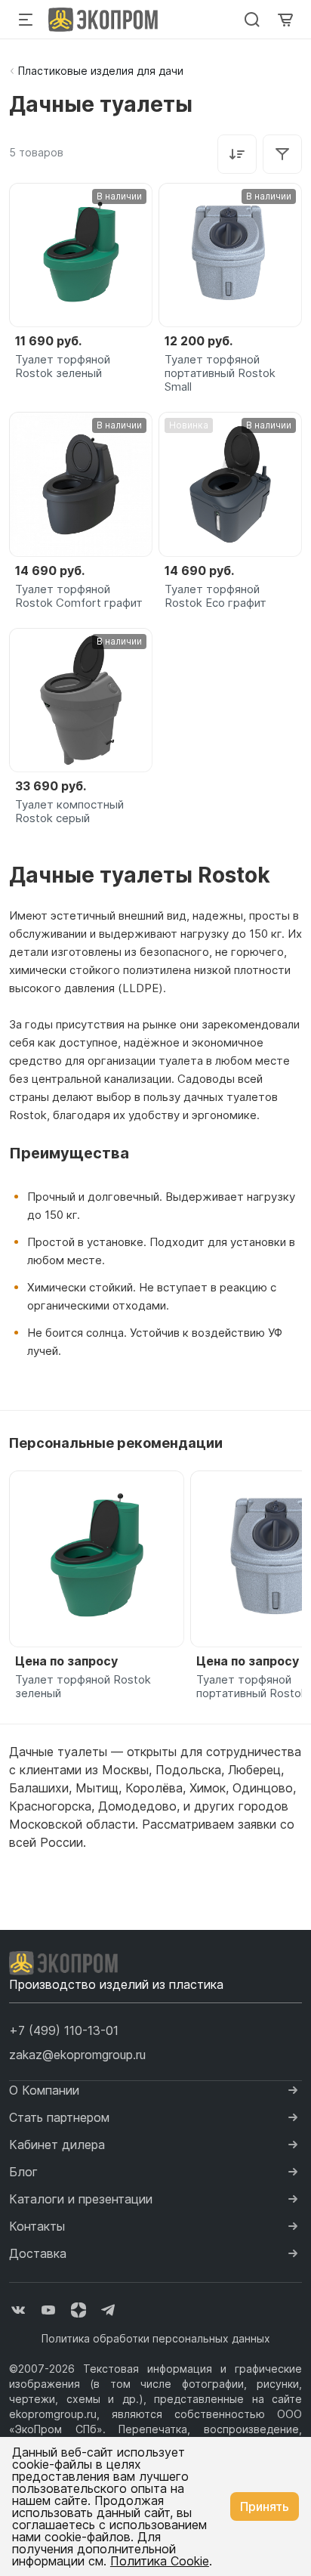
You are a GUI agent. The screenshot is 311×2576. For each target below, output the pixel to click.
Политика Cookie (160, 2561)
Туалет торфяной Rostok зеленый (63, 366)
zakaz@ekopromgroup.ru (77, 2055)
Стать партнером (59, 2117)
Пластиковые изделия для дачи (101, 71)
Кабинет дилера (57, 2145)
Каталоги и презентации (81, 2199)
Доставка (38, 2253)
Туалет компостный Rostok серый (69, 812)
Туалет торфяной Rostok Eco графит (216, 596)
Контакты (37, 2226)
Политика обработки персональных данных (156, 2338)
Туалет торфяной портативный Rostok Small (220, 373)
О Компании (44, 2090)
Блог (23, 2172)
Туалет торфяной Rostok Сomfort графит (79, 596)
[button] (64, 2030)
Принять (265, 2506)
